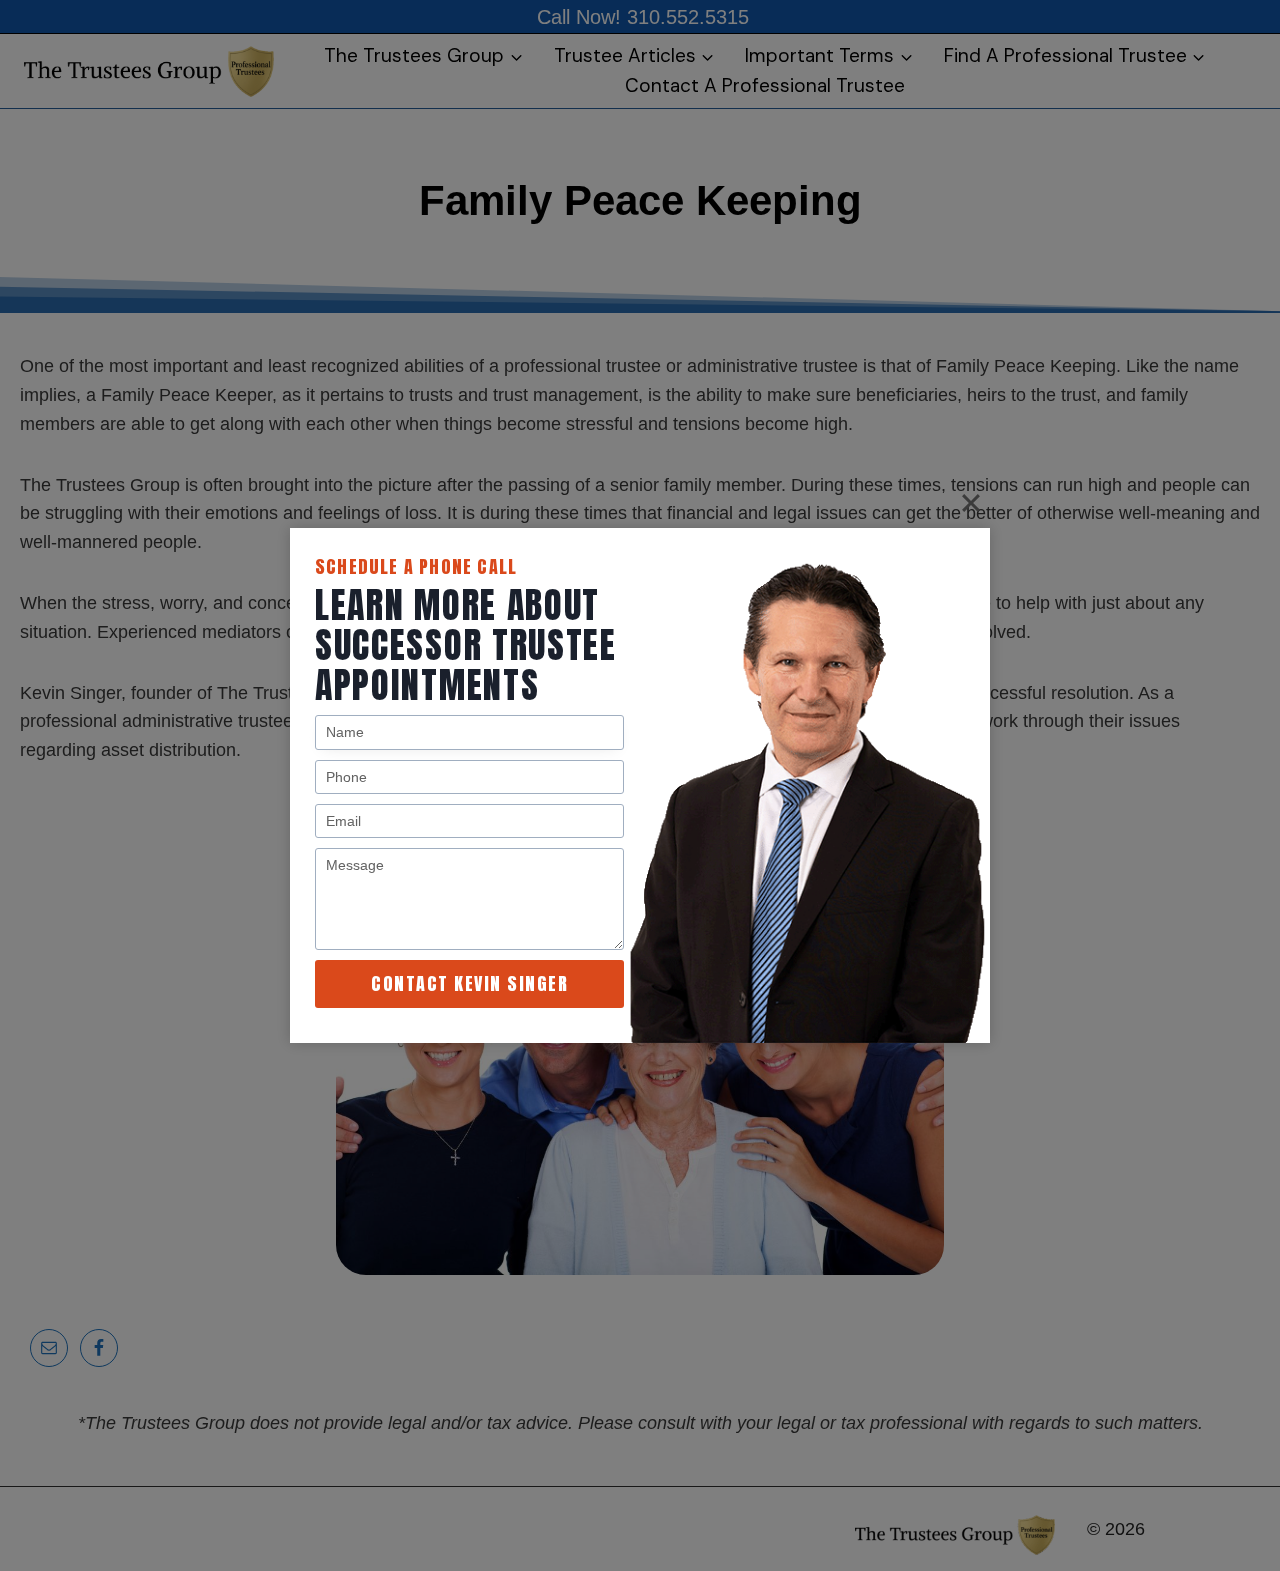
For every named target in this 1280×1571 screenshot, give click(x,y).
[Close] (971, 503)
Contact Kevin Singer (469, 983)
